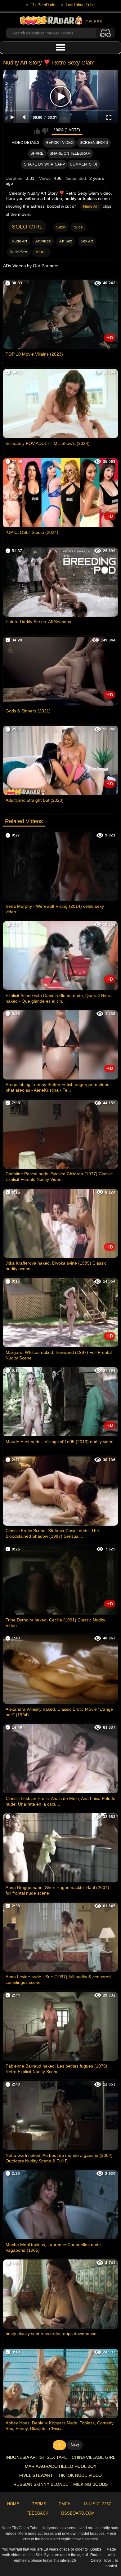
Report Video (60, 143)
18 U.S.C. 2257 (97, 2504)
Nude (78, 227)
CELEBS (94, 22)
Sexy (60, 227)
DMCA (65, 2504)
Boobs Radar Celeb (96, 2555)
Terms (39, 2504)
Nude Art (91, 206)
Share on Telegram (70, 153)
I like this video (37, 131)
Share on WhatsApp (44, 164)
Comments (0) (83, 164)
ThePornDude (43, 5)
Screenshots (94, 143)
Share (37, 153)
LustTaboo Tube (80, 5)
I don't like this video (45, 131)
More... (41, 252)
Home (13, 2504)
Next (75, 2445)
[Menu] (60, 48)
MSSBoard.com (78, 2513)
